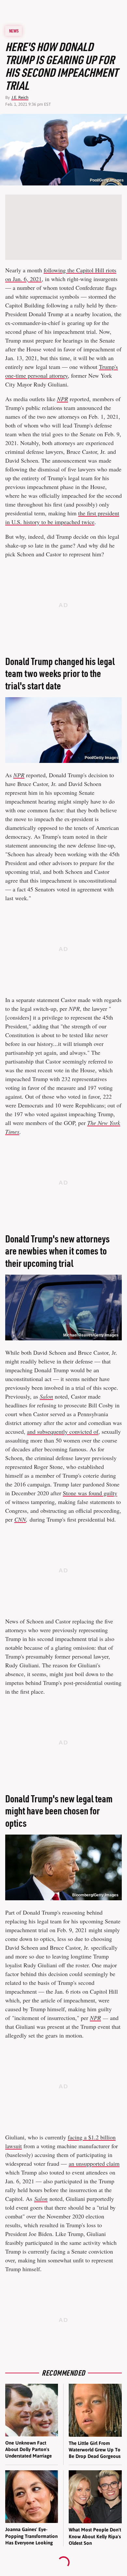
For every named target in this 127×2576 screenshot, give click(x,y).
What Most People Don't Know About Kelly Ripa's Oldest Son (95, 2536)
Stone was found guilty (90, 1493)
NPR (63, 399)
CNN (20, 1519)
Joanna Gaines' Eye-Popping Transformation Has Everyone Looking (31, 2536)
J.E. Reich (20, 97)
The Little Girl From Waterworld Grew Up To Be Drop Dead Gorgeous (95, 2450)
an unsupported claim (94, 2163)
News (14, 31)
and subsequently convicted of (63, 1431)
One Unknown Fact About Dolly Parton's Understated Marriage (28, 2449)
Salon (46, 1396)
